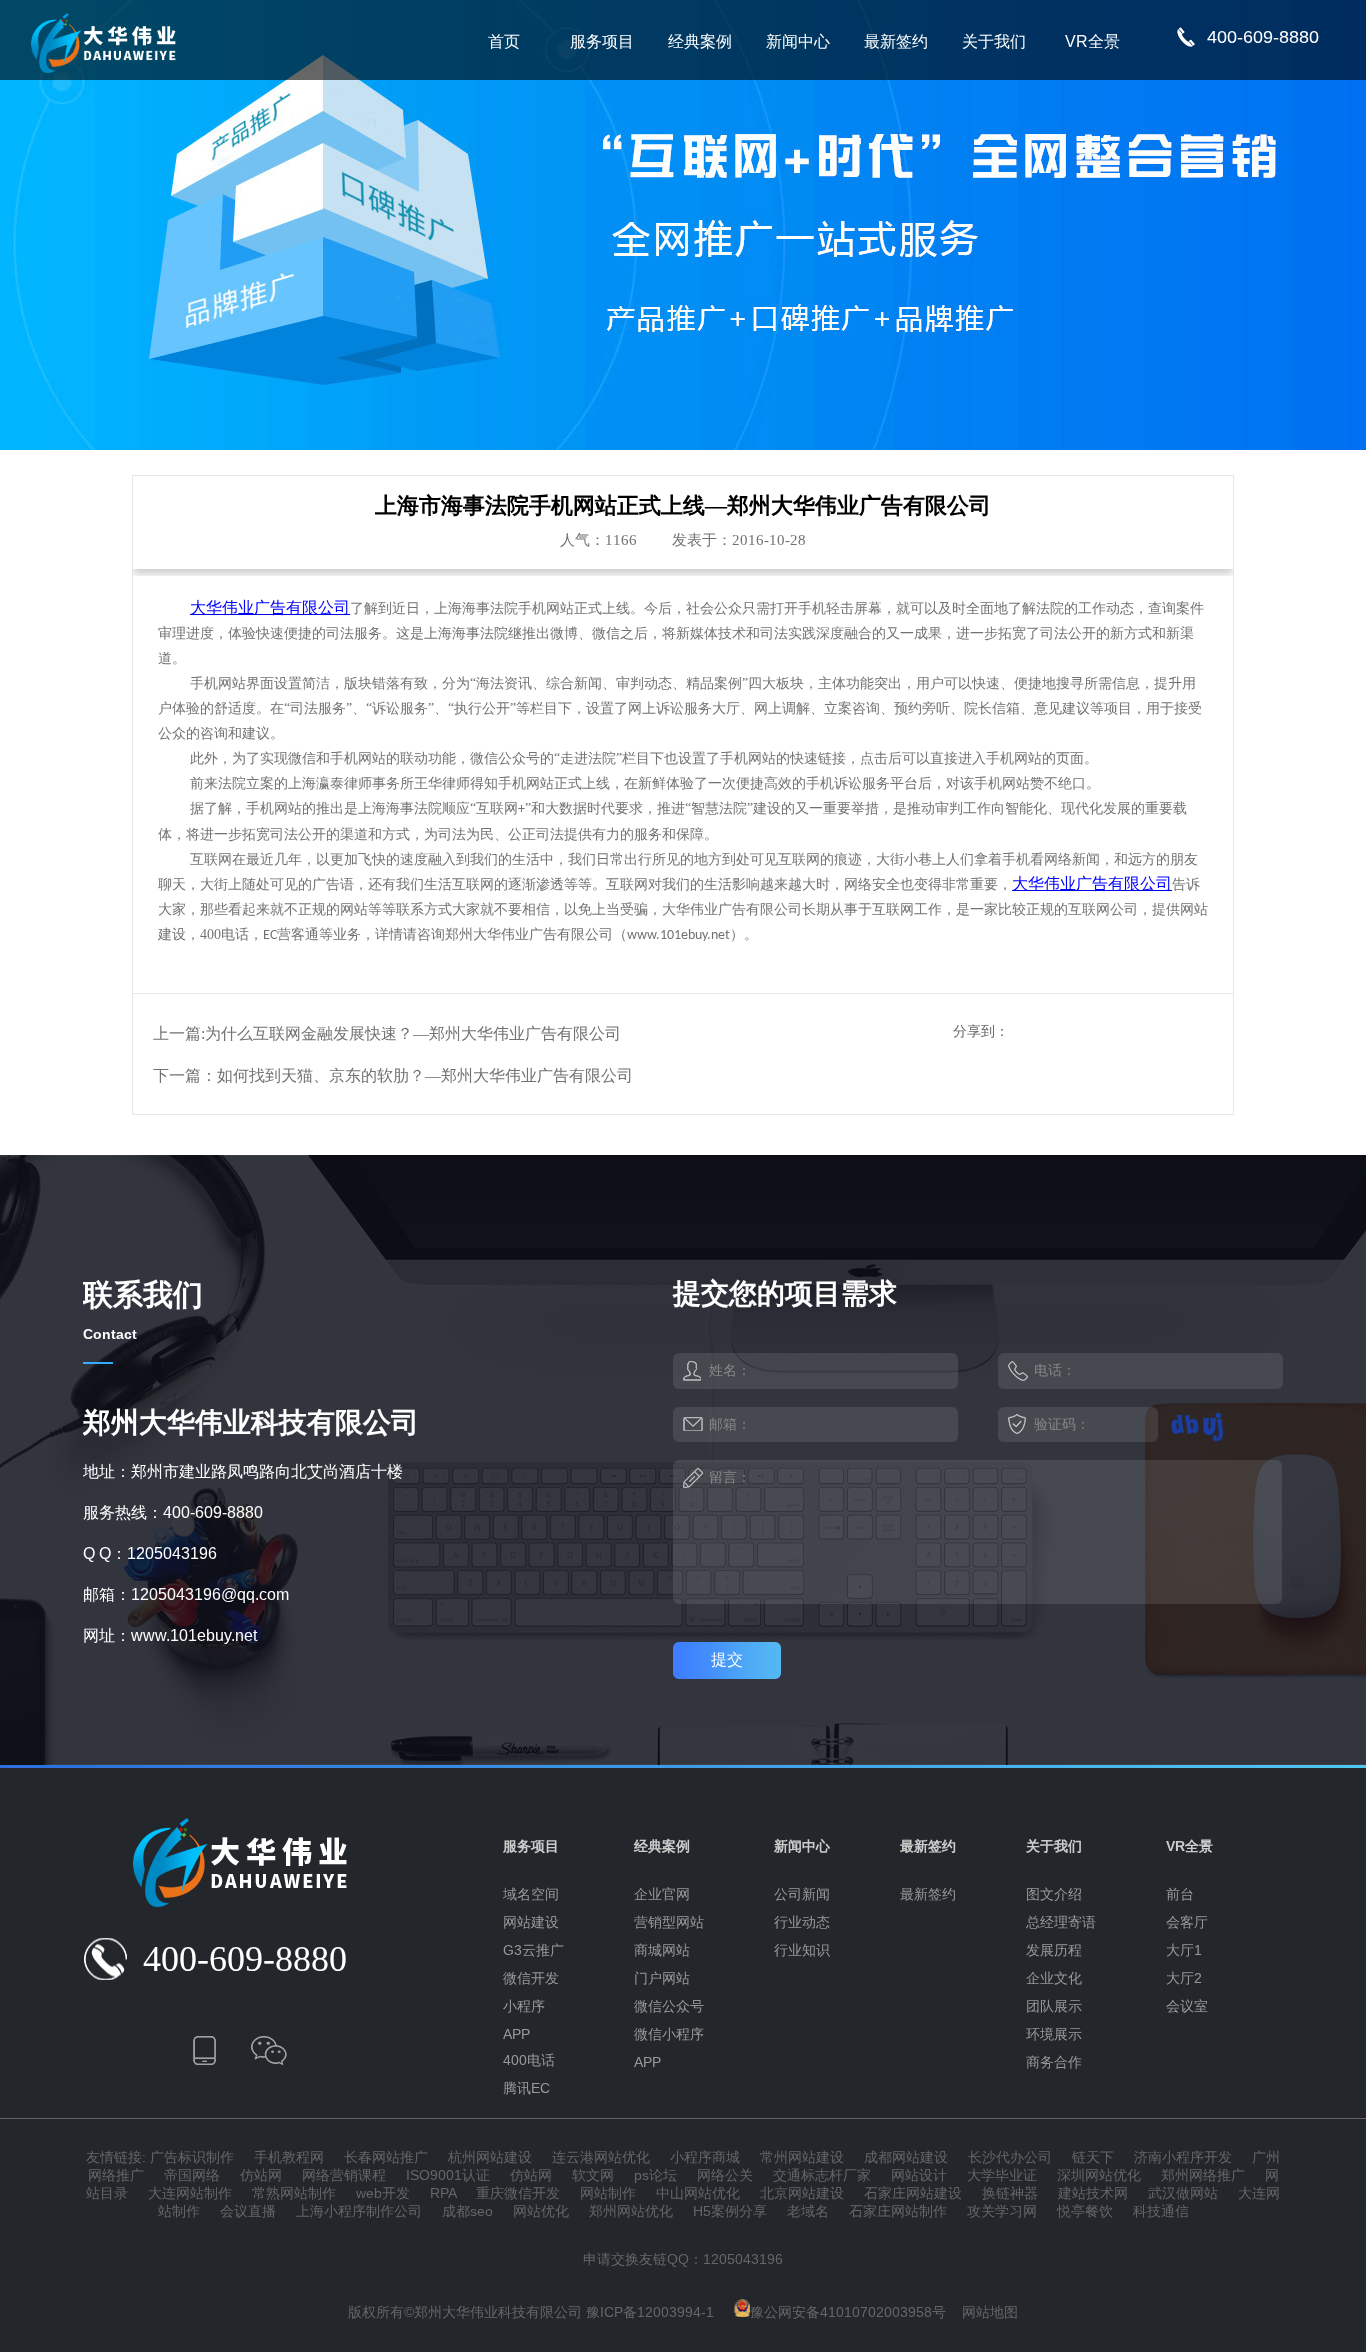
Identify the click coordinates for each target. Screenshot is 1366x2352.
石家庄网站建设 (913, 2193)
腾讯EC (526, 2088)
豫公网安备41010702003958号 (848, 2312)
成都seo (467, 2211)
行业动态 (802, 1922)
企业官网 (662, 1894)
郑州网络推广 (1203, 2175)
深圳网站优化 (1099, 2175)
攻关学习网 (1002, 2211)
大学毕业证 (1002, 2175)
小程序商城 (705, 2157)
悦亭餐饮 (1085, 2211)
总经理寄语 (1061, 1922)
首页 (504, 41)
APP (516, 2034)
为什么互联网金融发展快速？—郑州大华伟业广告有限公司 (413, 1033)
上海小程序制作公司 (359, 2211)
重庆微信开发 (518, 2193)
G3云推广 (533, 1950)
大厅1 (1184, 1950)
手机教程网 (289, 2157)
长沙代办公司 (1010, 2157)
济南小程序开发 (1183, 2157)
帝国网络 (192, 2175)
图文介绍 (1054, 1894)
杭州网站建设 (490, 2157)
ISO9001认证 (448, 2175)
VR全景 (1092, 41)
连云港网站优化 (601, 2157)
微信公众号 (669, 2006)
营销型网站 (669, 1922)
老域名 (808, 2211)
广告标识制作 (192, 2157)
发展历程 (1054, 1950)
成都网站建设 (906, 2157)
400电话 (529, 2060)
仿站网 (261, 2175)
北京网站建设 (802, 2193)
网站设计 (919, 2175)
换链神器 (1010, 2193)
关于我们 (994, 41)
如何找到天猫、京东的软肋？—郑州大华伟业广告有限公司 (425, 1075)
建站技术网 (1093, 2193)
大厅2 (1184, 1978)
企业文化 (1054, 1978)
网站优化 (541, 2211)
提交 (727, 1659)
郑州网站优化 (631, 2211)
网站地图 (990, 2312)
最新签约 (896, 41)
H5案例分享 (730, 2211)
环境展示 (1054, 2034)
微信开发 (531, 1978)
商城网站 (662, 1950)
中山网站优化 (698, 2193)
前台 (1180, 1894)
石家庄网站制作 (898, 2211)
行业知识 (802, 1950)
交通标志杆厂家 (822, 2175)
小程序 (524, 2006)
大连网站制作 (190, 2193)
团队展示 (1054, 2006)
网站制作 (608, 2193)
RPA (443, 2193)
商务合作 (1054, 2062)
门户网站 (662, 1978)
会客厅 (1187, 1922)
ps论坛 (655, 2175)
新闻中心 (798, 41)
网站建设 (531, 1922)
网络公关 (725, 2175)
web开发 (383, 2193)
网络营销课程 (344, 2175)
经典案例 (700, 41)
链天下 (1093, 2157)
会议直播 (248, 2211)
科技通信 (1161, 2211)
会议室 (1187, 2006)
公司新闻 (802, 1894)
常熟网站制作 (294, 2193)
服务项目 (602, 41)
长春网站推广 (386, 2157)
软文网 (593, 2175)
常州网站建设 (802, 2157)
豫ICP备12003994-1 (650, 2312)
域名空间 (531, 1894)
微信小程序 (669, 2034)
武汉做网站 (1183, 2193)
